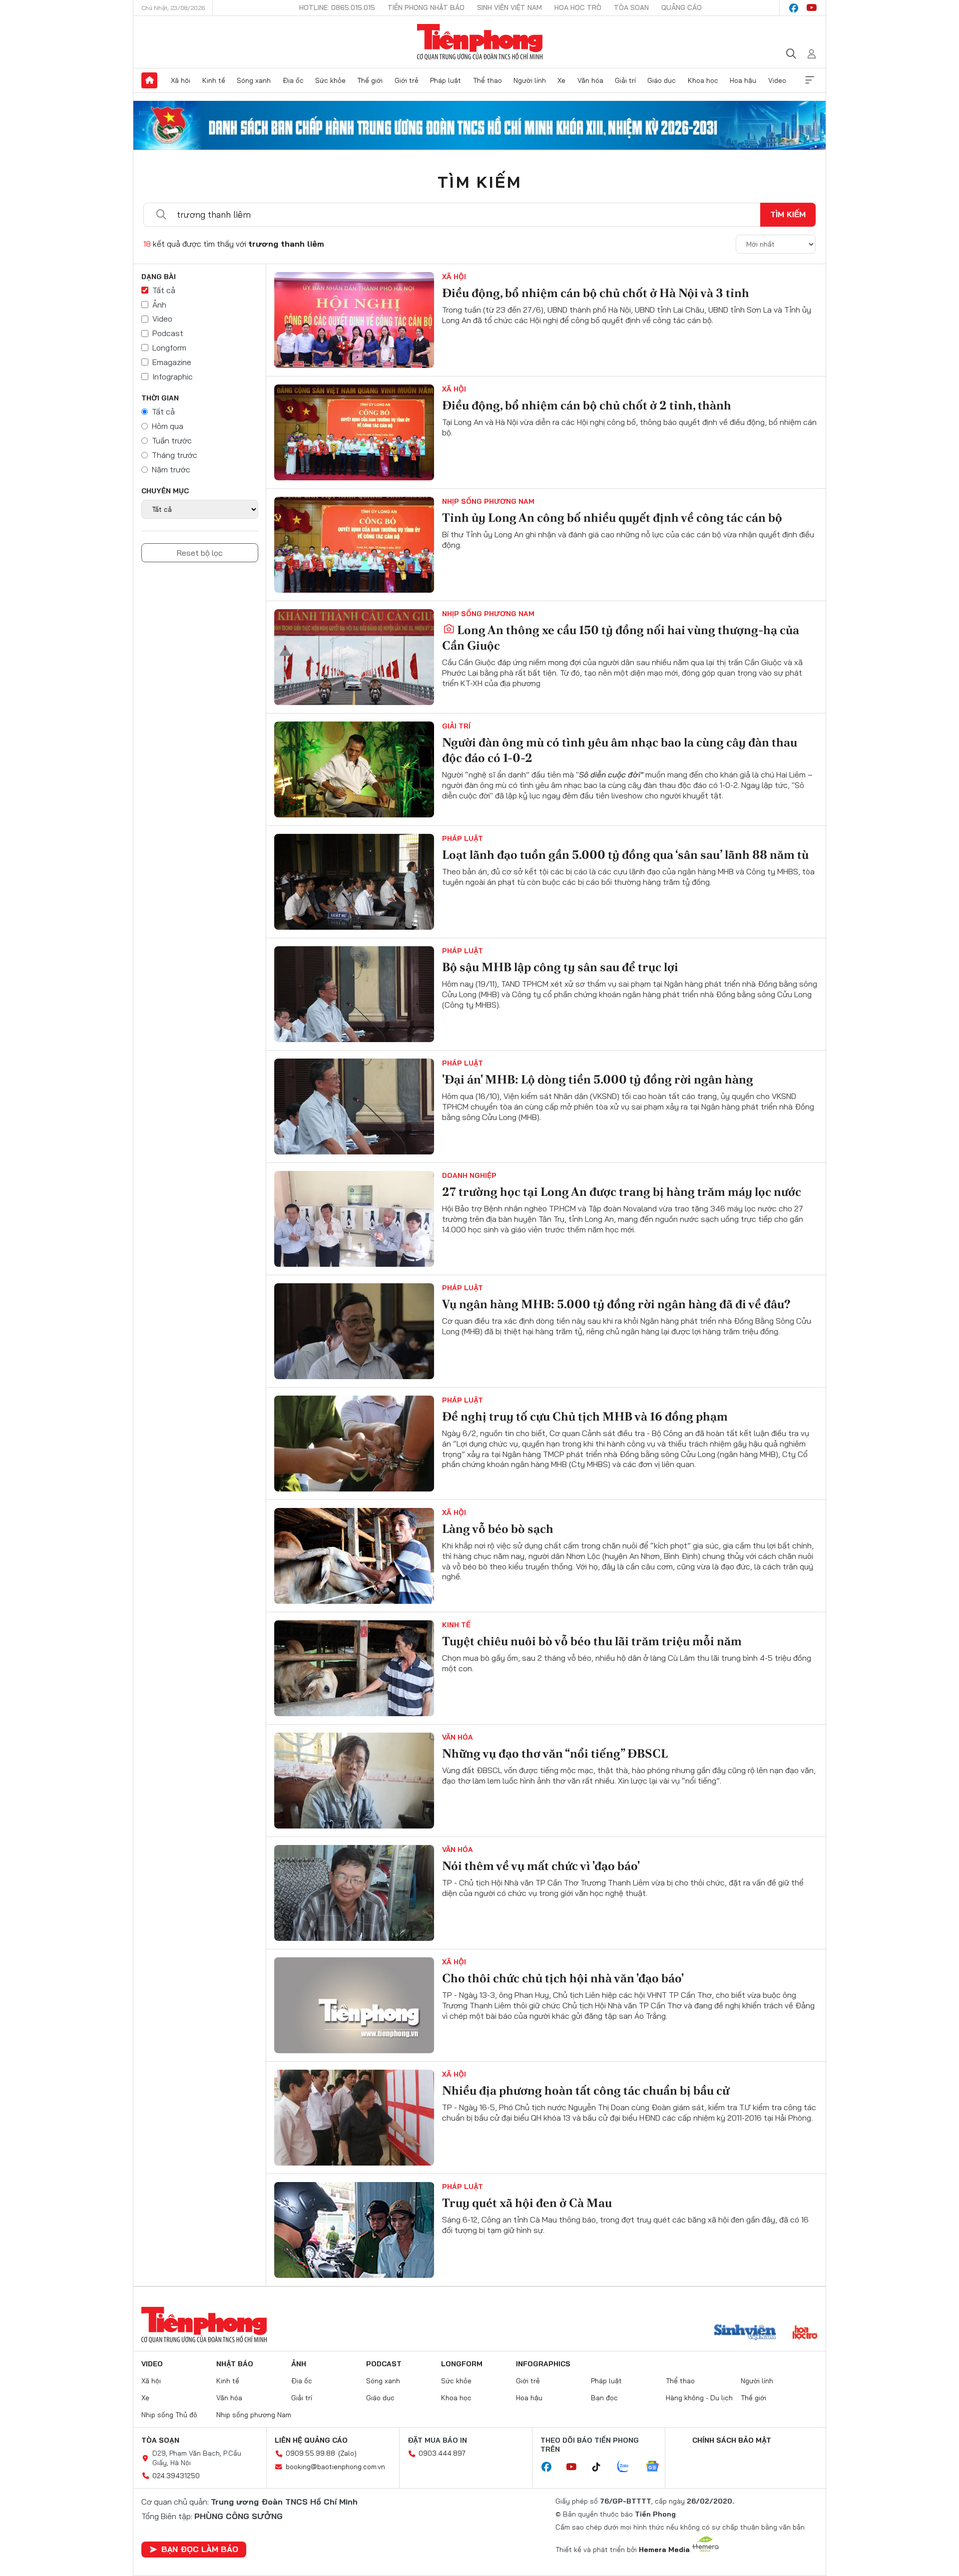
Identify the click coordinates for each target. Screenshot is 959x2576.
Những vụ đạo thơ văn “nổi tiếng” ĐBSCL (555, 1753)
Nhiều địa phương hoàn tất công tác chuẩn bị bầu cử (586, 2090)
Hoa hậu (743, 80)
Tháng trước (175, 455)
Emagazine (172, 362)
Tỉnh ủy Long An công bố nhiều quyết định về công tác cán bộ (612, 518)
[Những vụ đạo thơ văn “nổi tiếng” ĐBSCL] (354, 1781)
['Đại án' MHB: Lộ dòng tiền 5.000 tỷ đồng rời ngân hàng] (354, 1106)
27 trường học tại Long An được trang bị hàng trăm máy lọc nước (622, 1192)
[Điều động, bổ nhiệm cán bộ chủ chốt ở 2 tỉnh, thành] (354, 432)
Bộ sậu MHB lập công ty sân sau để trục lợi (560, 967)
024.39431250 (176, 2476)
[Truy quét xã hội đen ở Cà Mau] (354, 2230)
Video (777, 80)
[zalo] (628, 2467)
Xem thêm (810, 80)
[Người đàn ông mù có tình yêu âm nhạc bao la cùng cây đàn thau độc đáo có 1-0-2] (354, 769)
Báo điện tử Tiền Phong (480, 42)
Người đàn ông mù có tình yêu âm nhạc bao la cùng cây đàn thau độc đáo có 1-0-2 (620, 750)
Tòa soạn (631, 7)
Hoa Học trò (578, 7)
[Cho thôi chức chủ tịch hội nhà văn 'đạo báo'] (354, 2005)
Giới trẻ (407, 80)
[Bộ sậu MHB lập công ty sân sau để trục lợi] (354, 994)
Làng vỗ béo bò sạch (498, 1529)
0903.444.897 (442, 2453)
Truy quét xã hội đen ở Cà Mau (527, 2203)
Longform (169, 348)
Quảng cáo (682, 7)
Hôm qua (168, 426)
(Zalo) (347, 2453)
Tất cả (164, 290)
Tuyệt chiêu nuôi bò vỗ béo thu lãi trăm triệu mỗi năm (592, 1641)
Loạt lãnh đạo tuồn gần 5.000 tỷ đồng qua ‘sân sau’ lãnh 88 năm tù (625, 855)
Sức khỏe (330, 80)
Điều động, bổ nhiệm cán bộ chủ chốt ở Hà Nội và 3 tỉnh (596, 293)
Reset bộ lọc (200, 553)
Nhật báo (235, 2364)
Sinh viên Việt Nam (509, 7)
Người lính (530, 80)
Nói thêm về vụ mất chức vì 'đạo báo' (541, 1866)
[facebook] (794, 8)
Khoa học (703, 80)
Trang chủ (149, 80)
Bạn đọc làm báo (200, 2549)
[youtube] (812, 8)
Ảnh (159, 305)
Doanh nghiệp (469, 1175)
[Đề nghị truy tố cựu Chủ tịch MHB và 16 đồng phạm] (354, 1444)
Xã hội (181, 80)
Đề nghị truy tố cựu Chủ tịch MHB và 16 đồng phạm (585, 1416)
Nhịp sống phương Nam (488, 501)
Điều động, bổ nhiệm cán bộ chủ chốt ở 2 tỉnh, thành (587, 405)
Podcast (168, 333)
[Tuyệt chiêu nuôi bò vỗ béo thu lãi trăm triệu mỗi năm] (354, 1668)
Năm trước (171, 469)
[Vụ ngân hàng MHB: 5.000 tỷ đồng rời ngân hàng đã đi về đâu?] (354, 1331)
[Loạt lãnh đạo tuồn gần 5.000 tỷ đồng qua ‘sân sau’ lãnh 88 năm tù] (354, 882)
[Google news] (657, 2467)
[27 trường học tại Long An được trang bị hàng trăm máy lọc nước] (354, 1219)
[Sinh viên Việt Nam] (745, 2333)
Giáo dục (662, 80)
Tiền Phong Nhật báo (426, 7)
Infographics (543, 2364)
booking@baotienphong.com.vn (335, 2467)
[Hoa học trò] (805, 2333)
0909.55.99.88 (310, 2453)
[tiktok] (601, 2467)
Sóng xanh (254, 80)
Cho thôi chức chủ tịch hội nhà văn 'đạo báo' (563, 1978)
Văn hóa (590, 80)
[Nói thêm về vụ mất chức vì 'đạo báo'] (354, 1893)
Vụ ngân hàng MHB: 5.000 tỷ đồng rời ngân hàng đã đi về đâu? (616, 1304)
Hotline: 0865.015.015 (337, 7)
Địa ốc (293, 80)
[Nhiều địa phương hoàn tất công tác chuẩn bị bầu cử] (354, 2118)
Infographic (173, 376)
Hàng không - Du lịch (699, 2398)
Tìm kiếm (479, 182)
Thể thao (487, 80)
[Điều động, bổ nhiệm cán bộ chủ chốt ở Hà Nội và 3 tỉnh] (354, 320)
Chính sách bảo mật (732, 2440)
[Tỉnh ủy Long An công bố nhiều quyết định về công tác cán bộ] (354, 545)
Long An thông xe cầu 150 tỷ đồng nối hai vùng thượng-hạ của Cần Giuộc (621, 638)
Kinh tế (214, 80)
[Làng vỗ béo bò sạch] (354, 1556)
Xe (561, 80)
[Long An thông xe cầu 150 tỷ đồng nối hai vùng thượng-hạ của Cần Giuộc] (354, 657)
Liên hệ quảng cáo (311, 2440)
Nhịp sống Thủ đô (169, 2415)
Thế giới (370, 80)
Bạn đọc (604, 2398)
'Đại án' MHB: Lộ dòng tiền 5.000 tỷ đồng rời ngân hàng (598, 1079)
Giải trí (625, 80)
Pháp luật (446, 80)
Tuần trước (172, 440)
